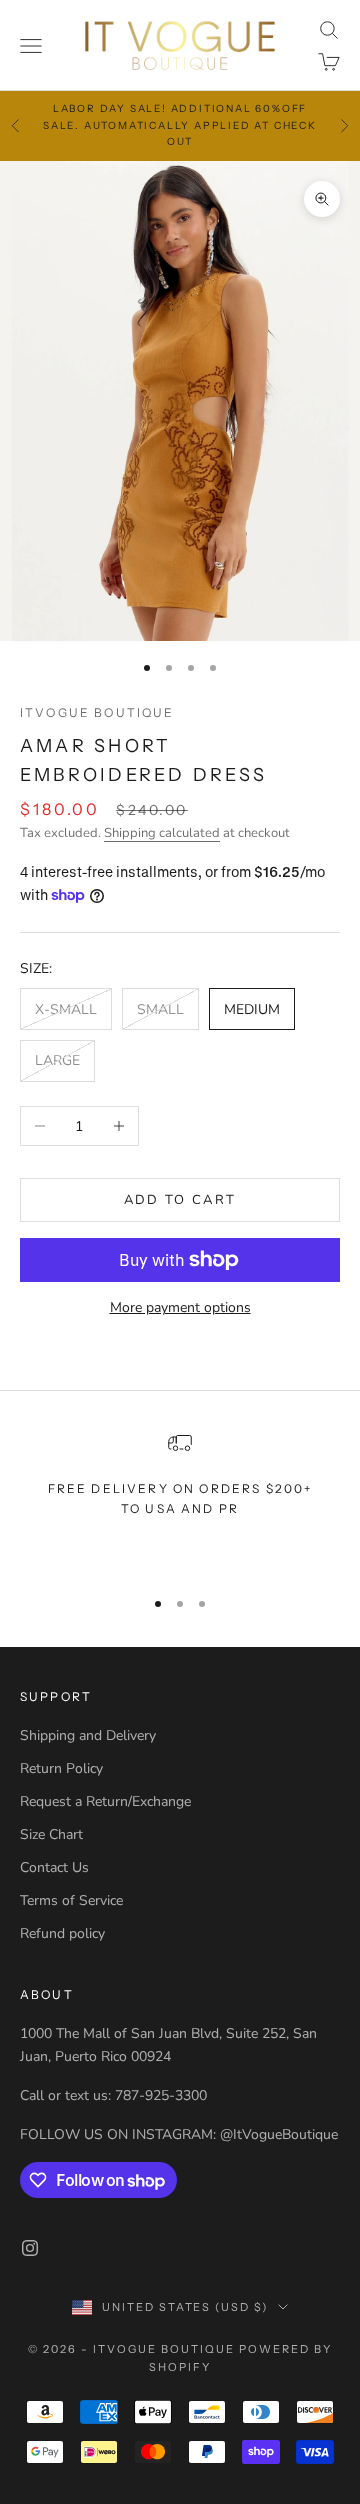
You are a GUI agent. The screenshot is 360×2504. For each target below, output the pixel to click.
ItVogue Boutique (97, 712)
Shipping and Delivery (88, 1735)
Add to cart (180, 1200)
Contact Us (54, 1867)
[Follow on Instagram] (30, 2248)
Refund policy (62, 1933)
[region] (180, 1500)
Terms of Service (71, 1900)
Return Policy (61, 1768)
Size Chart (51, 1834)
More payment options (180, 1307)
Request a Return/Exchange (105, 1801)
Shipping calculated (162, 833)
